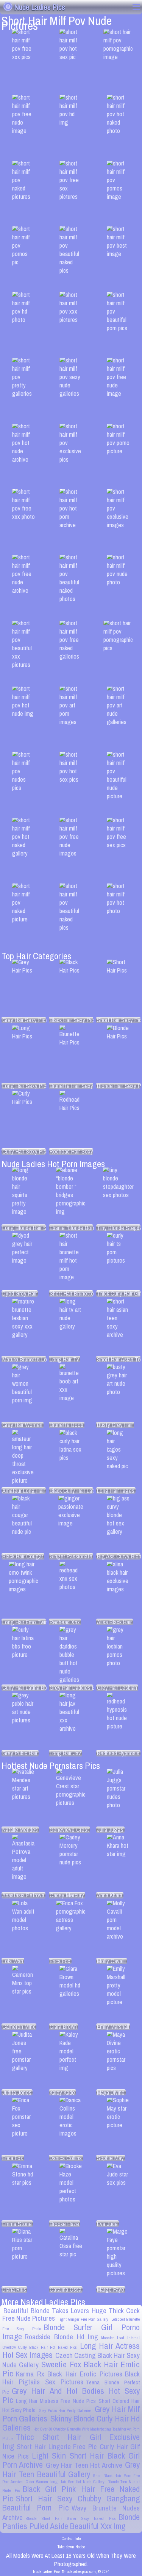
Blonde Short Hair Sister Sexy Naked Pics (71, 2518)
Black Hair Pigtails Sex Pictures (71, 2378)
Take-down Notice (71, 2547)
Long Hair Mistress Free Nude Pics (56, 2401)
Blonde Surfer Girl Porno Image (71, 2332)
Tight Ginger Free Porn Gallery (83, 2319)
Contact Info (71, 2539)
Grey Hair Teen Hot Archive (84, 2465)
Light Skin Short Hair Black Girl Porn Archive (71, 2460)
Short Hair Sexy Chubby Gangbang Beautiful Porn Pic (71, 2503)
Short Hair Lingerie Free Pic (57, 2447)
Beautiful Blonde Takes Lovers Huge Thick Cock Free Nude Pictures (71, 2315)
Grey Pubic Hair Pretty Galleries (65, 2411)
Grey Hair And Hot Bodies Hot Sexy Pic (71, 2395)
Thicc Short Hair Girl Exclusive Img (71, 2442)
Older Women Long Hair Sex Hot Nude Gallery (65, 2482)
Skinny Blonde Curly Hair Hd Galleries (71, 2423)
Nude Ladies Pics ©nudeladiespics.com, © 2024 (71, 2571)
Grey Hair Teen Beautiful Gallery (71, 2469)
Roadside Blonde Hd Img (61, 2337)
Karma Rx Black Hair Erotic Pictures (69, 2374)
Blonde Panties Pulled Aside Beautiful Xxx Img (71, 2522)
